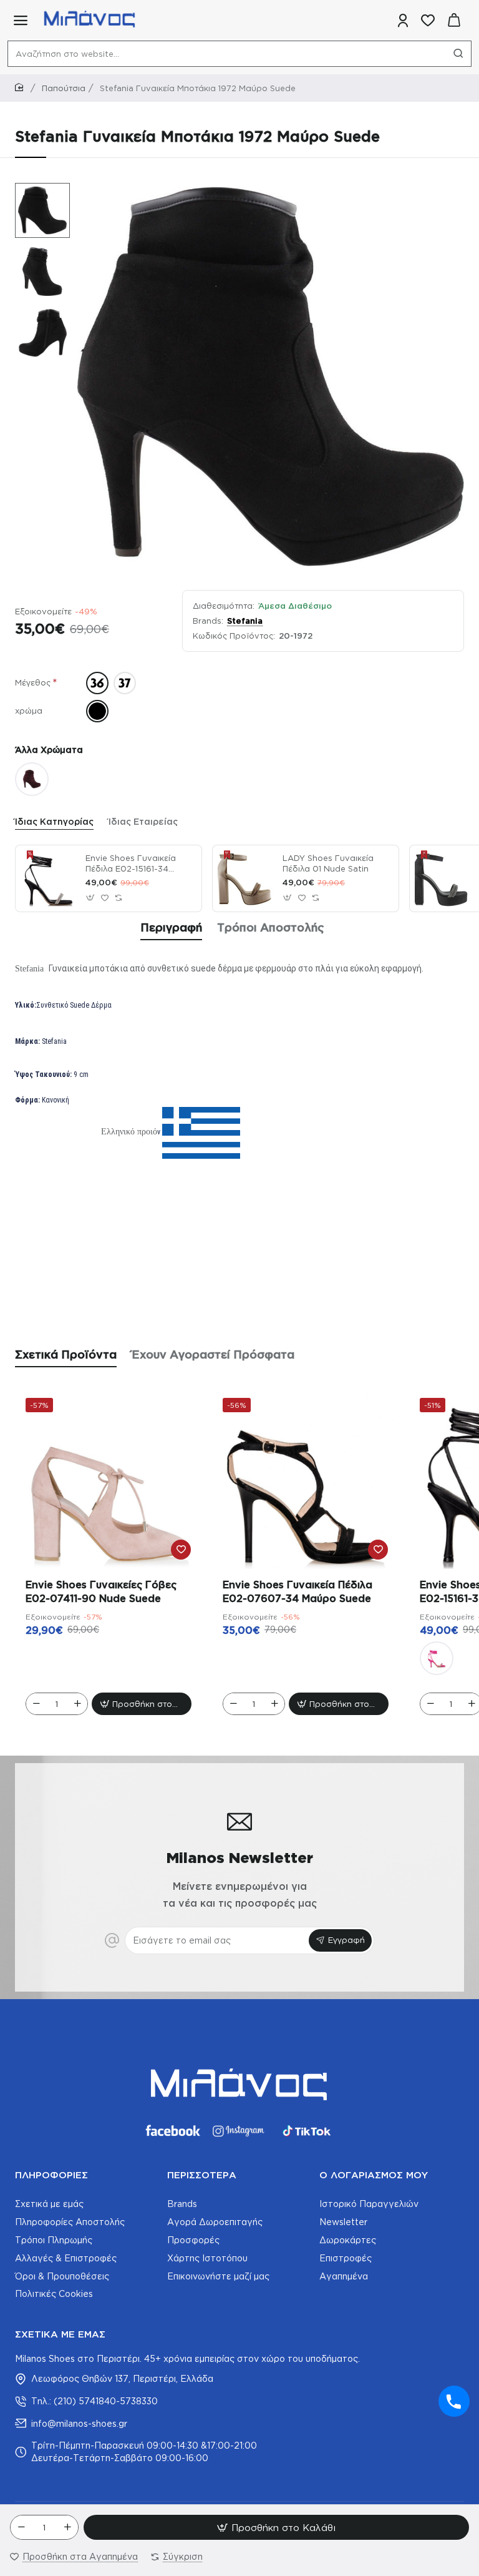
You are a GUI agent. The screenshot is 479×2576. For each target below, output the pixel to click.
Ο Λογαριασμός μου (374, 2175)
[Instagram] (239, 2131)
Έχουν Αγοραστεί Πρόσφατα (213, 1354)
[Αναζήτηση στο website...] (458, 54)
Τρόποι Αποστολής (271, 927)
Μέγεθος (33, 682)
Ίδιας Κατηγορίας (54, 821)
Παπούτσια (64, 88)
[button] (36, 192)
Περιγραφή (171, 927)
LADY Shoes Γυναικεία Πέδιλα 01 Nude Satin (328, 863)
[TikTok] (307, 2131)
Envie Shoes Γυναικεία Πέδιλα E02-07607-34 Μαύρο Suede (298, 1591)
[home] (21, 88)
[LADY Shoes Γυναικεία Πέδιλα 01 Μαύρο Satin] (443, 878)
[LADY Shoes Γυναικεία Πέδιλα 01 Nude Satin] (246, 878)
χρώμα (29, 710)
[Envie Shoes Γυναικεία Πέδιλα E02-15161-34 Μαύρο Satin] (49, 878)
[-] (21, 2527)
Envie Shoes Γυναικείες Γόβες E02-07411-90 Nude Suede (101, 1591)
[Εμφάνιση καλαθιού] (454, 20)
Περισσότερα (202, 2175)
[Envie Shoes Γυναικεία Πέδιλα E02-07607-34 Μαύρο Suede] (306, 1481)
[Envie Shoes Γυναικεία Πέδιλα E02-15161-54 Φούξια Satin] (437, 1658)
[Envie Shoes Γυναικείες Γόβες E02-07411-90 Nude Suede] (109, 1481)
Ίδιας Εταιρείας (143, 821)
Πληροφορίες (51, 2175)
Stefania (245, 621)
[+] (67, 2527)
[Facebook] (172, 2131)
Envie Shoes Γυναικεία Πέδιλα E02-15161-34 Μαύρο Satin (131, 864)
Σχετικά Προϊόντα (66, 1354)
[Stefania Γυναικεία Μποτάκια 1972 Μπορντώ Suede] (32, 779)
